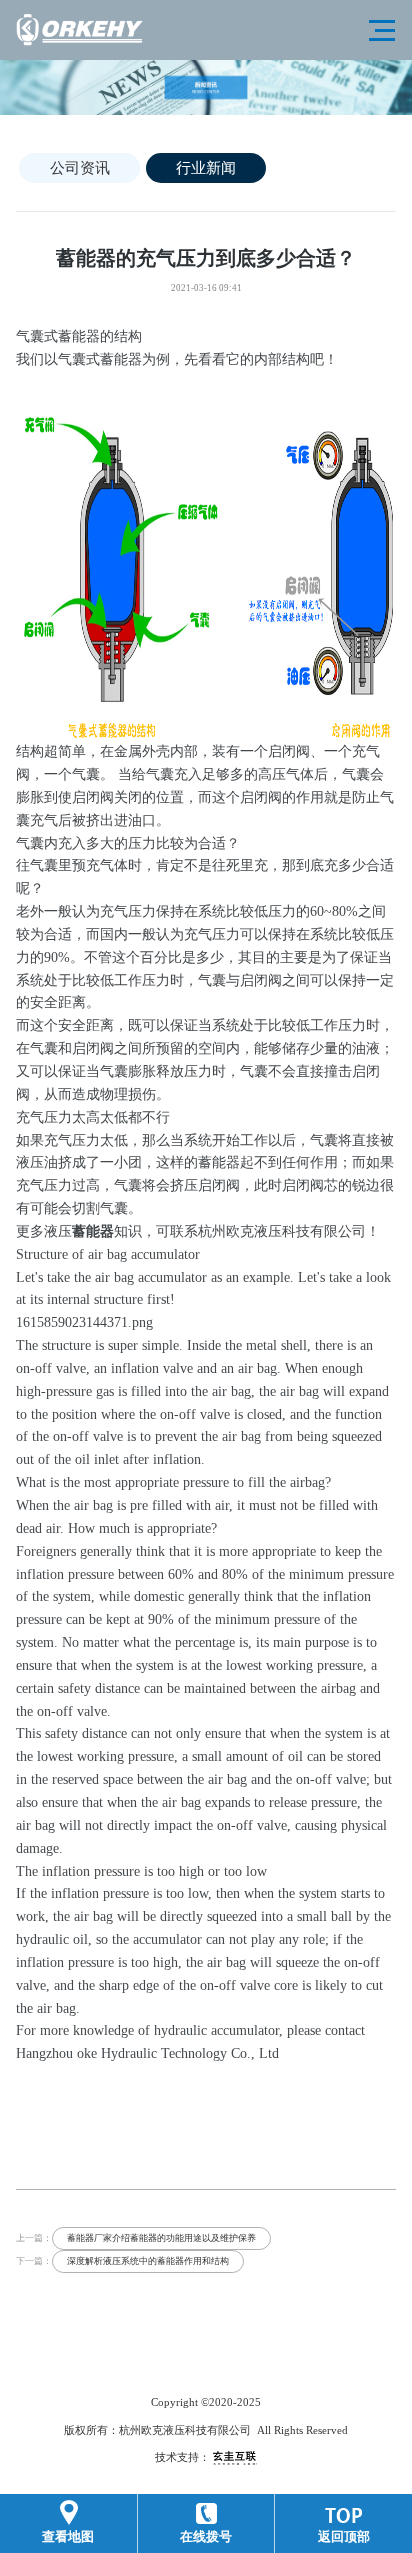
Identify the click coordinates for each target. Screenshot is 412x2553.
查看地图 (68, 2536)
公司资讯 (80, 167)
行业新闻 (206, 167)
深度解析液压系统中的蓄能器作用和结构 (148, 2261)
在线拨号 (206, 2536)
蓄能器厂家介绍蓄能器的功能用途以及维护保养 (161, 2238)
